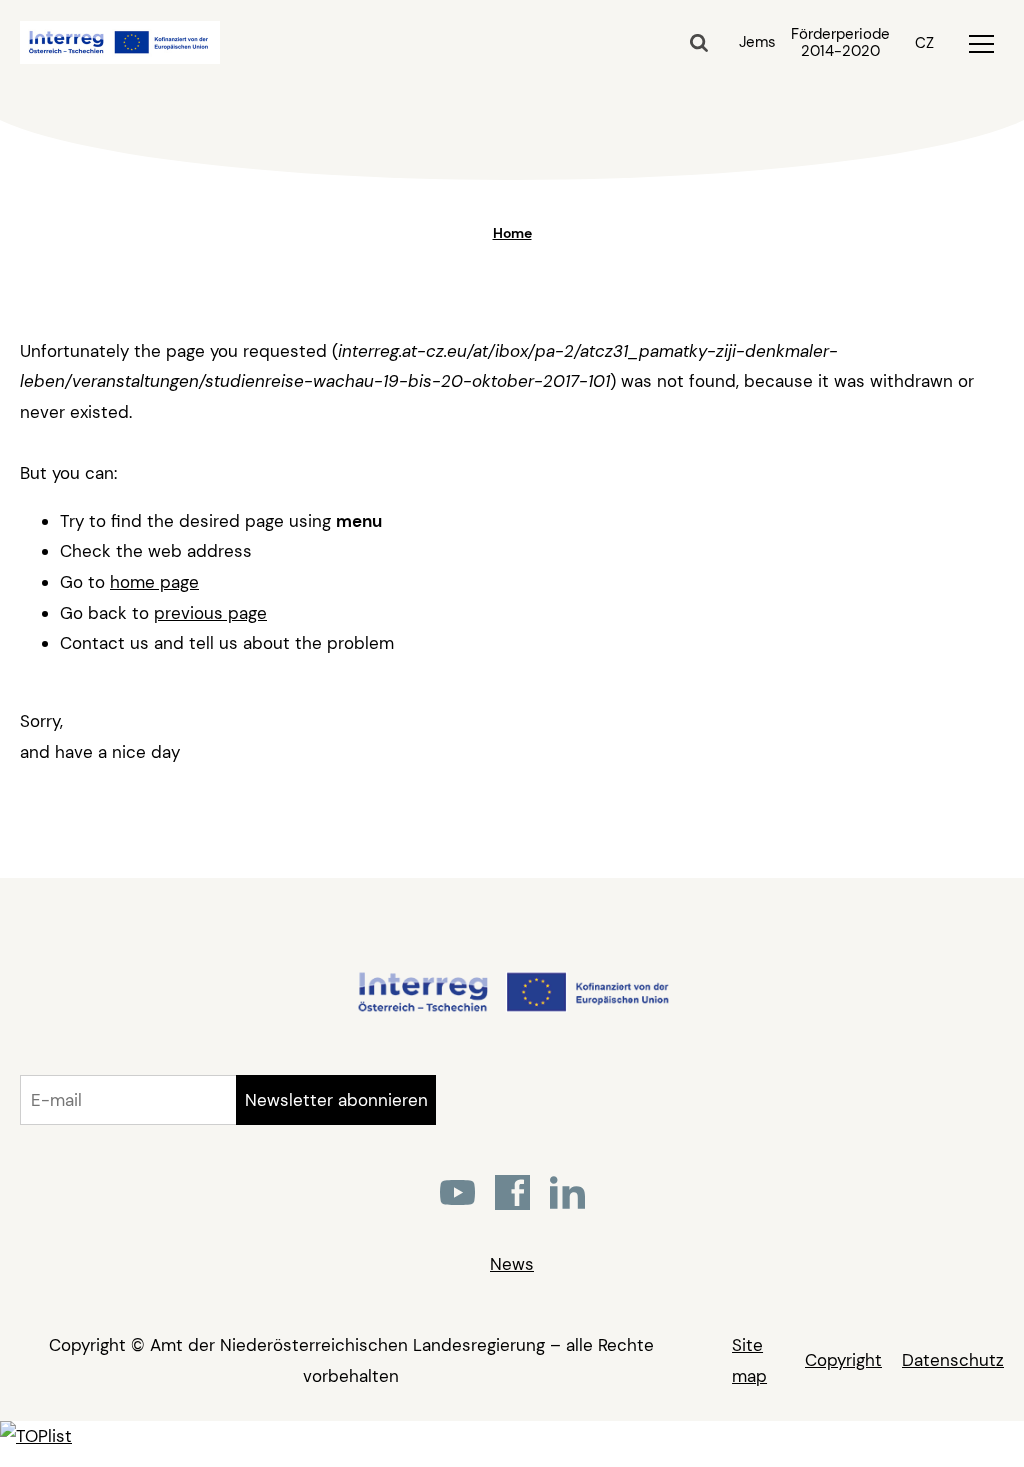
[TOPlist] (36, 1436)
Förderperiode (840, 43)
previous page (210, 613)
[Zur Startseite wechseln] (512, 1009)
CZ (924, 43)
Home (512, 233)
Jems (757, 42)
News (512, 1264)
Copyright (843, 1360)
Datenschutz (953, 1360)
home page (154, 582)
